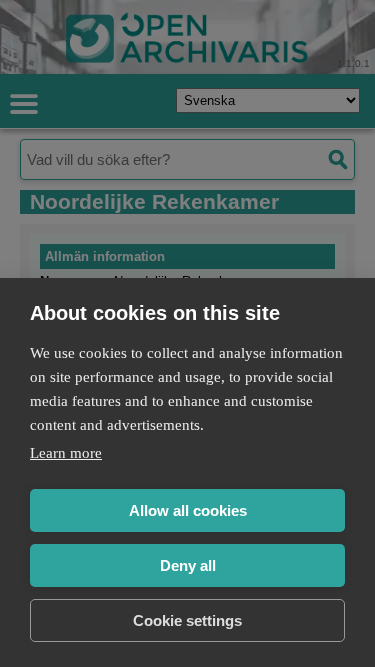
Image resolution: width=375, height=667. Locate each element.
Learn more (66, 453)
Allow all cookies (188, 510)
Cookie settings (187, 620)
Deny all (188, 565)
